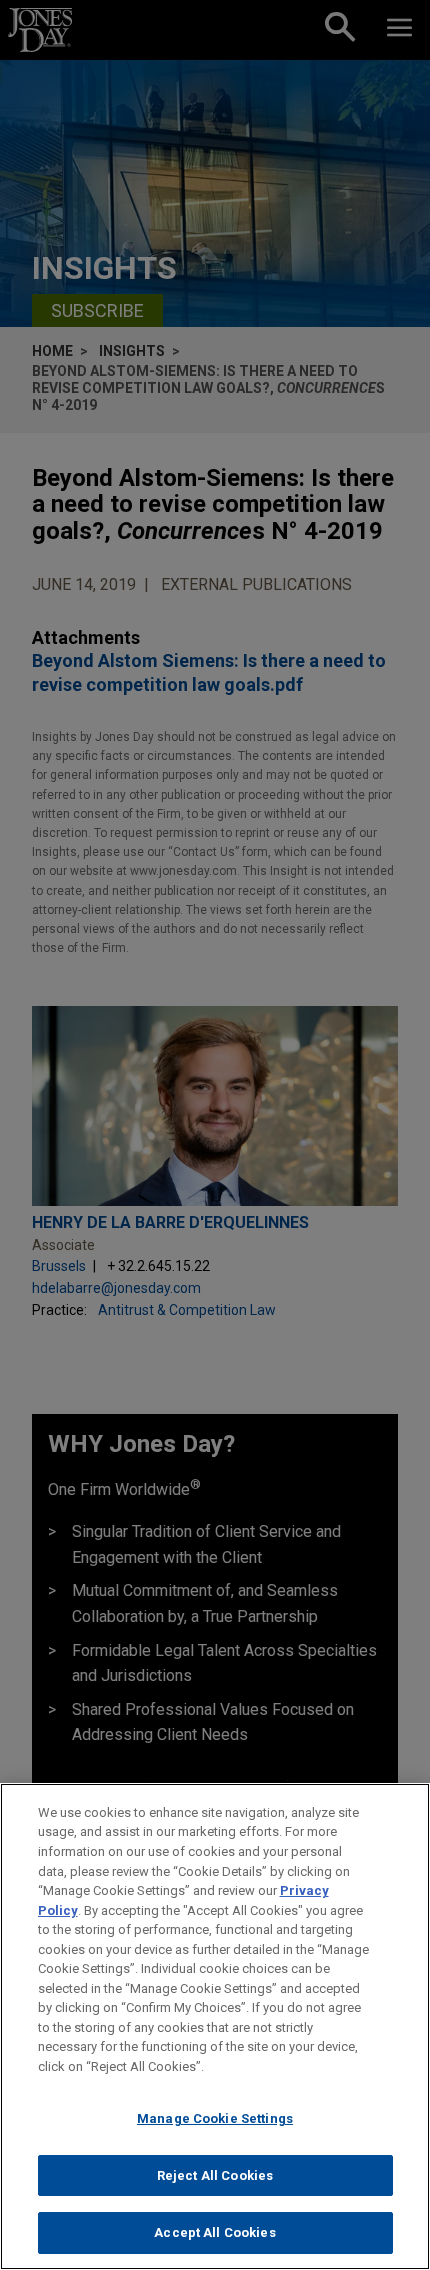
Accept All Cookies (214, 2232)
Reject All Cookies (215, 2175)
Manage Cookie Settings (215, 2118)
